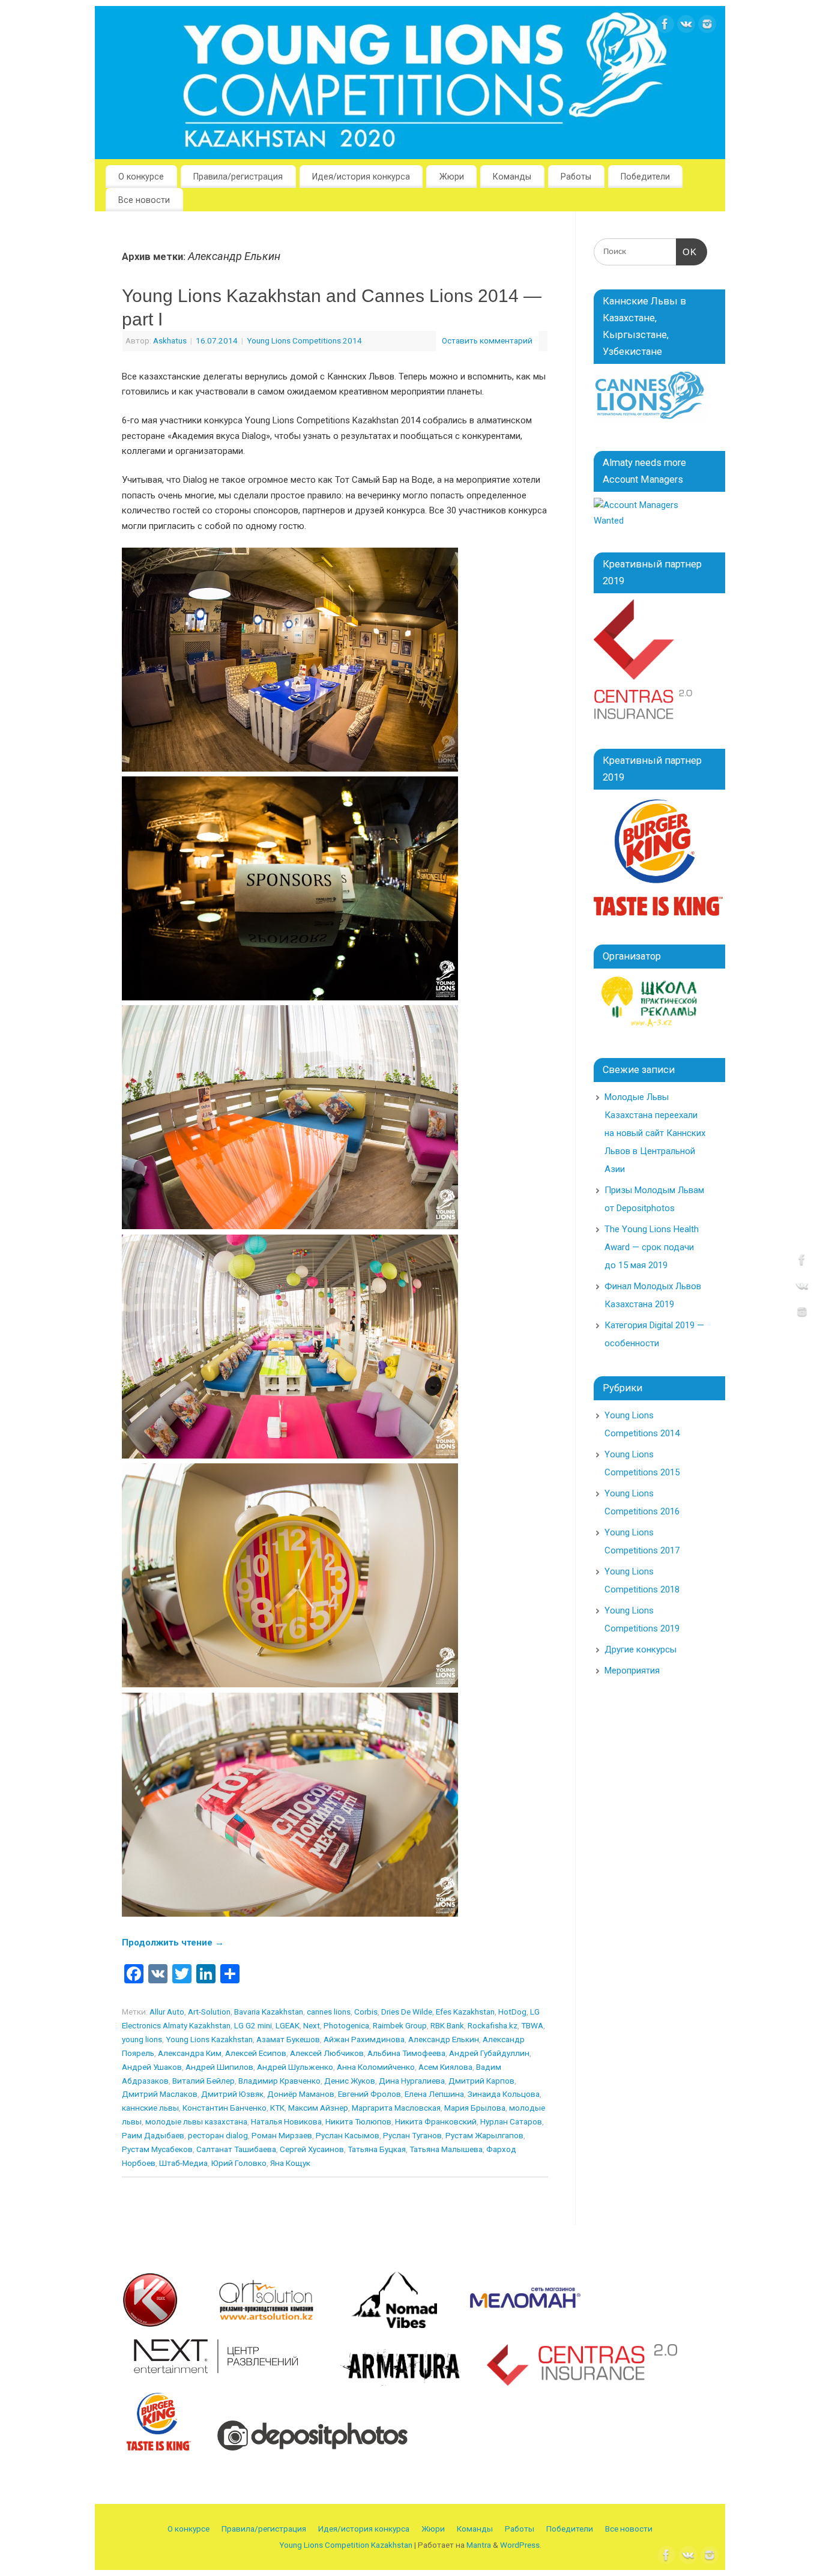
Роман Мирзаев (282, 2135)
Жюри (452, 177)
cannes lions (329, 2012)
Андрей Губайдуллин (489, 2053)
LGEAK (288, 2025)
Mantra (479, 2545)
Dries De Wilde (407, 2012)
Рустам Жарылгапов (484, 2135)
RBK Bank (447, 2025)
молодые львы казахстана (196, 2121)
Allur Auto (167, 2012)
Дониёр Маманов (301, 2094)
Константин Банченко (225, 2108)
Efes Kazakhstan (465, 2012)
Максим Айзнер (318, 2108)
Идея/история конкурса (361, 177)
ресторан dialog (218, 2135)
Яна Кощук (290, 2163)
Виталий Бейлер (203, 2081)
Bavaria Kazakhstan (269, 2012)
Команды (512, 177)
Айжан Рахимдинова (364, 2039)
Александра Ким (190, 2053)
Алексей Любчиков (327, 2053)
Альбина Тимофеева (406, 2053)
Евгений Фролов (369, 2094)
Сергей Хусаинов (312, 2149)
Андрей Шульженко (295, 2067)
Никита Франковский (436, 2121)
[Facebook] (665, 27)
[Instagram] (707, 27)
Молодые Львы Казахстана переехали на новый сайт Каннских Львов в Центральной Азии (655, 1133)
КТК (277, 2108)
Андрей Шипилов (219, 2067)
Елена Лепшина (434, 2094)
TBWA (532, 2025)
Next (312, 2025)
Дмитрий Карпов (481, 2081)
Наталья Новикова (286, 2121)
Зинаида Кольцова (504, 2094)
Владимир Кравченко (279, 2081)
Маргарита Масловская (396, 2108)
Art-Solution (209, 2012)
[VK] (686, 27)
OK (687, 252)
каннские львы (150, 2108)
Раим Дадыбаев (153, 2135)
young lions (142, 2039)
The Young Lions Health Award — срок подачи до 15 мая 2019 (652, 1247)
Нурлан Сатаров (511, 2121)
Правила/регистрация (238, 177)
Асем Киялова (445, 2067)
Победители (645, 177)
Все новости (144, 200)
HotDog (512, 2012)
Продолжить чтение (173, 1943)
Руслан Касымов (348, 2135)
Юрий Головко (239, 2163)
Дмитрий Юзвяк (232, 2094)
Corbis (366, 2012)
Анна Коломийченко (376, 2067)
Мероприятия (632, 1670)
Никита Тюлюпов (358, 2121)
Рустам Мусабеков (157, 2149)
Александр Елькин (444, 2039)
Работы (576, 177)
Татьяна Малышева (446, 2149)
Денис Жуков (350, 2081)
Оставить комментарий (487, 340)
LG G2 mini (253, 2025)
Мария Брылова (475, 2108)
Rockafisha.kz (493, 2025)
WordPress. (521, 2545)
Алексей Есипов (256, 2053)
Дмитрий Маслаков (160, 2094)
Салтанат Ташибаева (236, 2149)
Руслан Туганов (412, 2135)
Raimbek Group (400, 2025)
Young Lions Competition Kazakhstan (346, 2545)
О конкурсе (141, 177)
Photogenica (346, 2025)
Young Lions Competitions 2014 (304, 340)
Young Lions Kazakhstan (209, 2039)
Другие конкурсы (641, 1649)
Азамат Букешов (288, 2039)
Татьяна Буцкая (377, 2149)
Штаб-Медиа (183, 2163)
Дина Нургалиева (412, 2081)
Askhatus (170, 340)
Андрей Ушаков (152, 2067)
